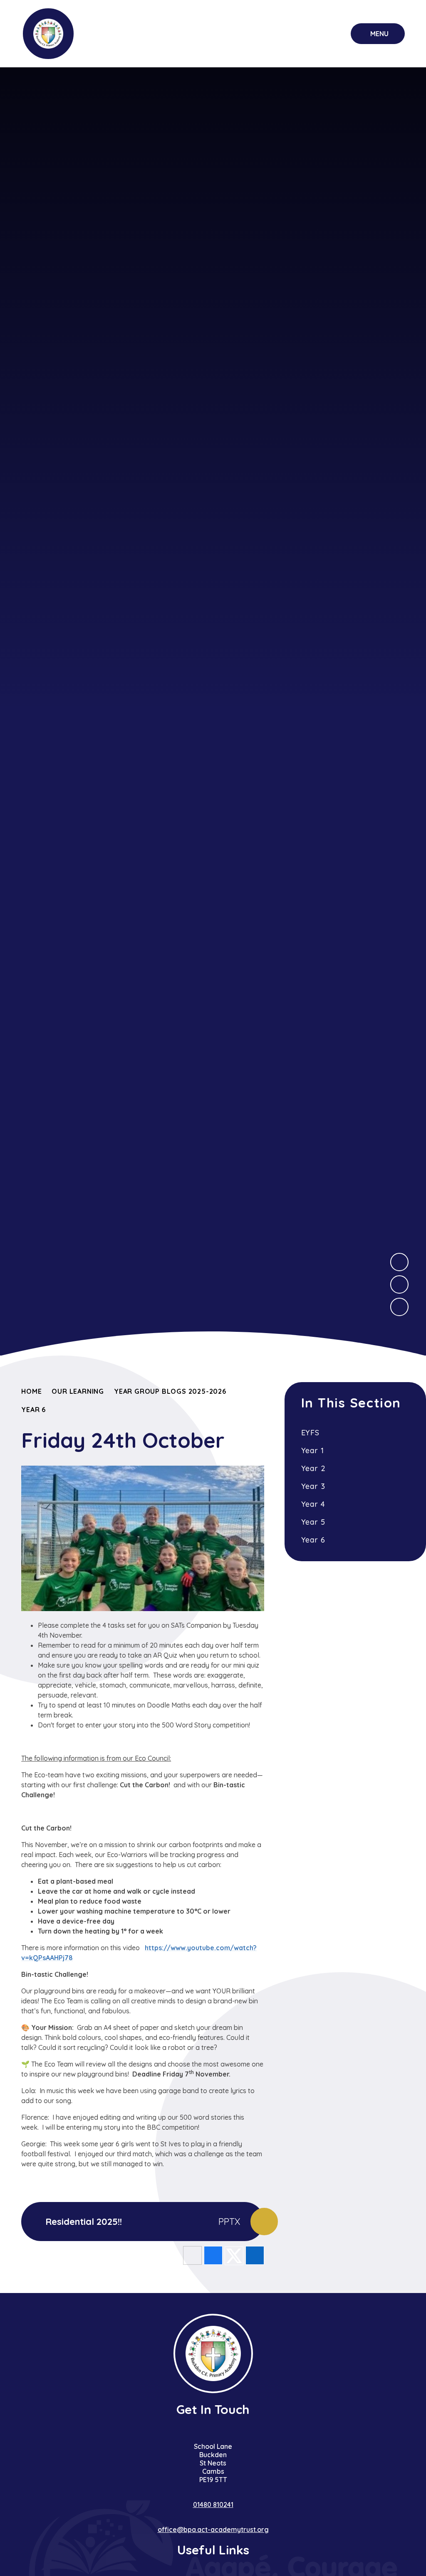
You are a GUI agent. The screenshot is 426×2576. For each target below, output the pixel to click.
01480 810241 (213, 2505)
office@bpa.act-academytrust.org (213, 2529)
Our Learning (78, 1391)
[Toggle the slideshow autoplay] (399, 1307)
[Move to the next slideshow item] (399, 1262)
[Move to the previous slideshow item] (399, 1284)
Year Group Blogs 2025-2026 (170, 1391)
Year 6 (33, 1410)
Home (31, 1391)
